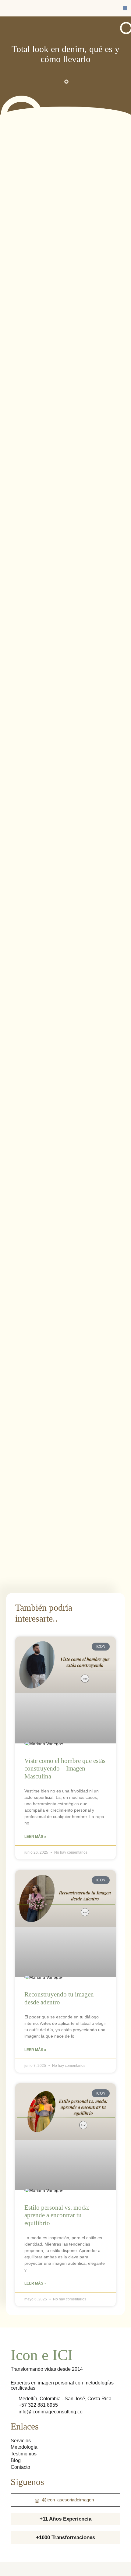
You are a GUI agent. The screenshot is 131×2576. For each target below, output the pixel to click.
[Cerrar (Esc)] (46, 2566)
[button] (125, 8)
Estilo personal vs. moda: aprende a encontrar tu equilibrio (57, 2215)
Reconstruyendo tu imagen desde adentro (59, 1998)
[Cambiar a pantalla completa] (19, 2566)
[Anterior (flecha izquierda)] (6, 2573)
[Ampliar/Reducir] (6, 2566)
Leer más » (35, 1837)
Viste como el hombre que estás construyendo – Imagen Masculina (65, 1768)
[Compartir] (33, 2566)
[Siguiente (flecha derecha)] (19, 2573)
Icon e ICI (42, 2355)
